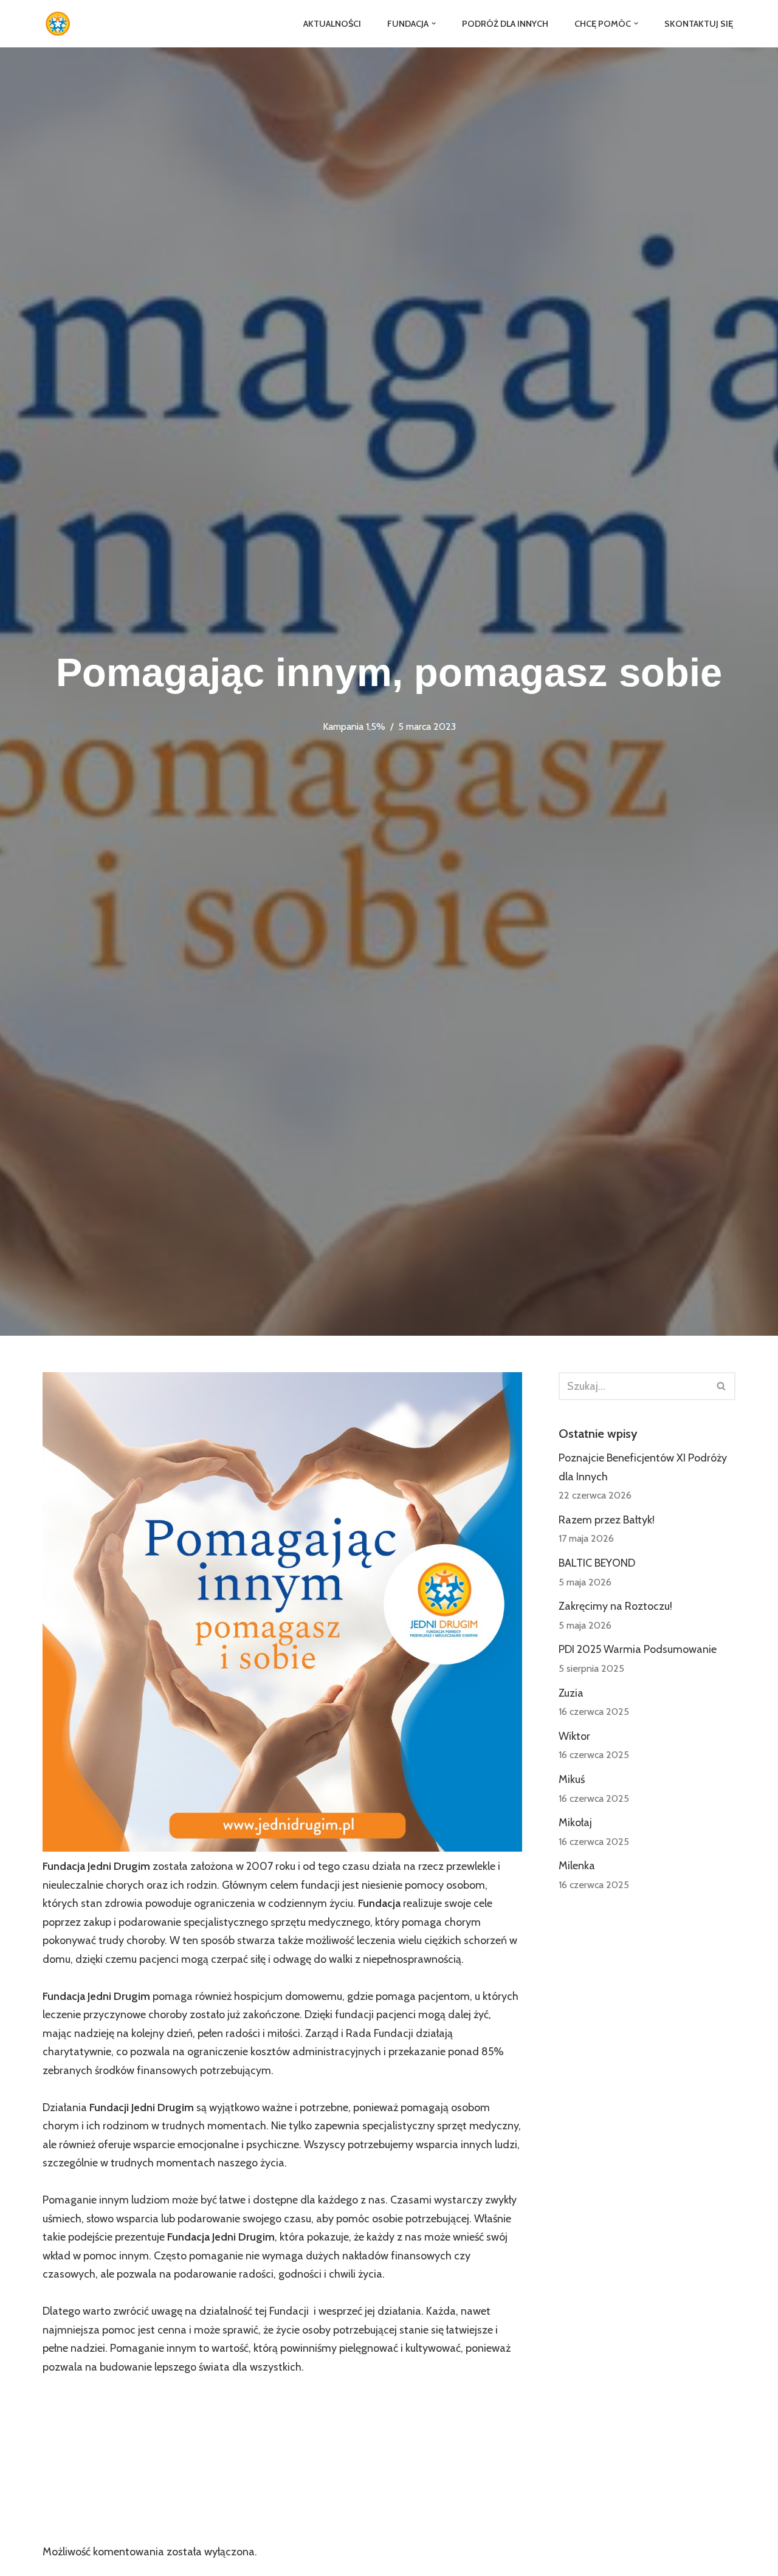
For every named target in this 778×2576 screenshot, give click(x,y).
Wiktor (574, 1736)
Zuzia (571, 1693)
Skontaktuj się (699, 24)
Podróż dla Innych (505, 24)
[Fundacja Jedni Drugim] (61, 24)
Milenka (577, 1866)
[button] (434, 23)
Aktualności (332, 24)
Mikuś (572, 1779)
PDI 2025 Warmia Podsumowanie (638, 1649)
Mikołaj (575, 1822)
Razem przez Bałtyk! (607, 1520)
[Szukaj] (722, 1386)
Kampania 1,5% (354, 726)
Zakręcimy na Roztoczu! (615, 1606)
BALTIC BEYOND (597, 1563)
